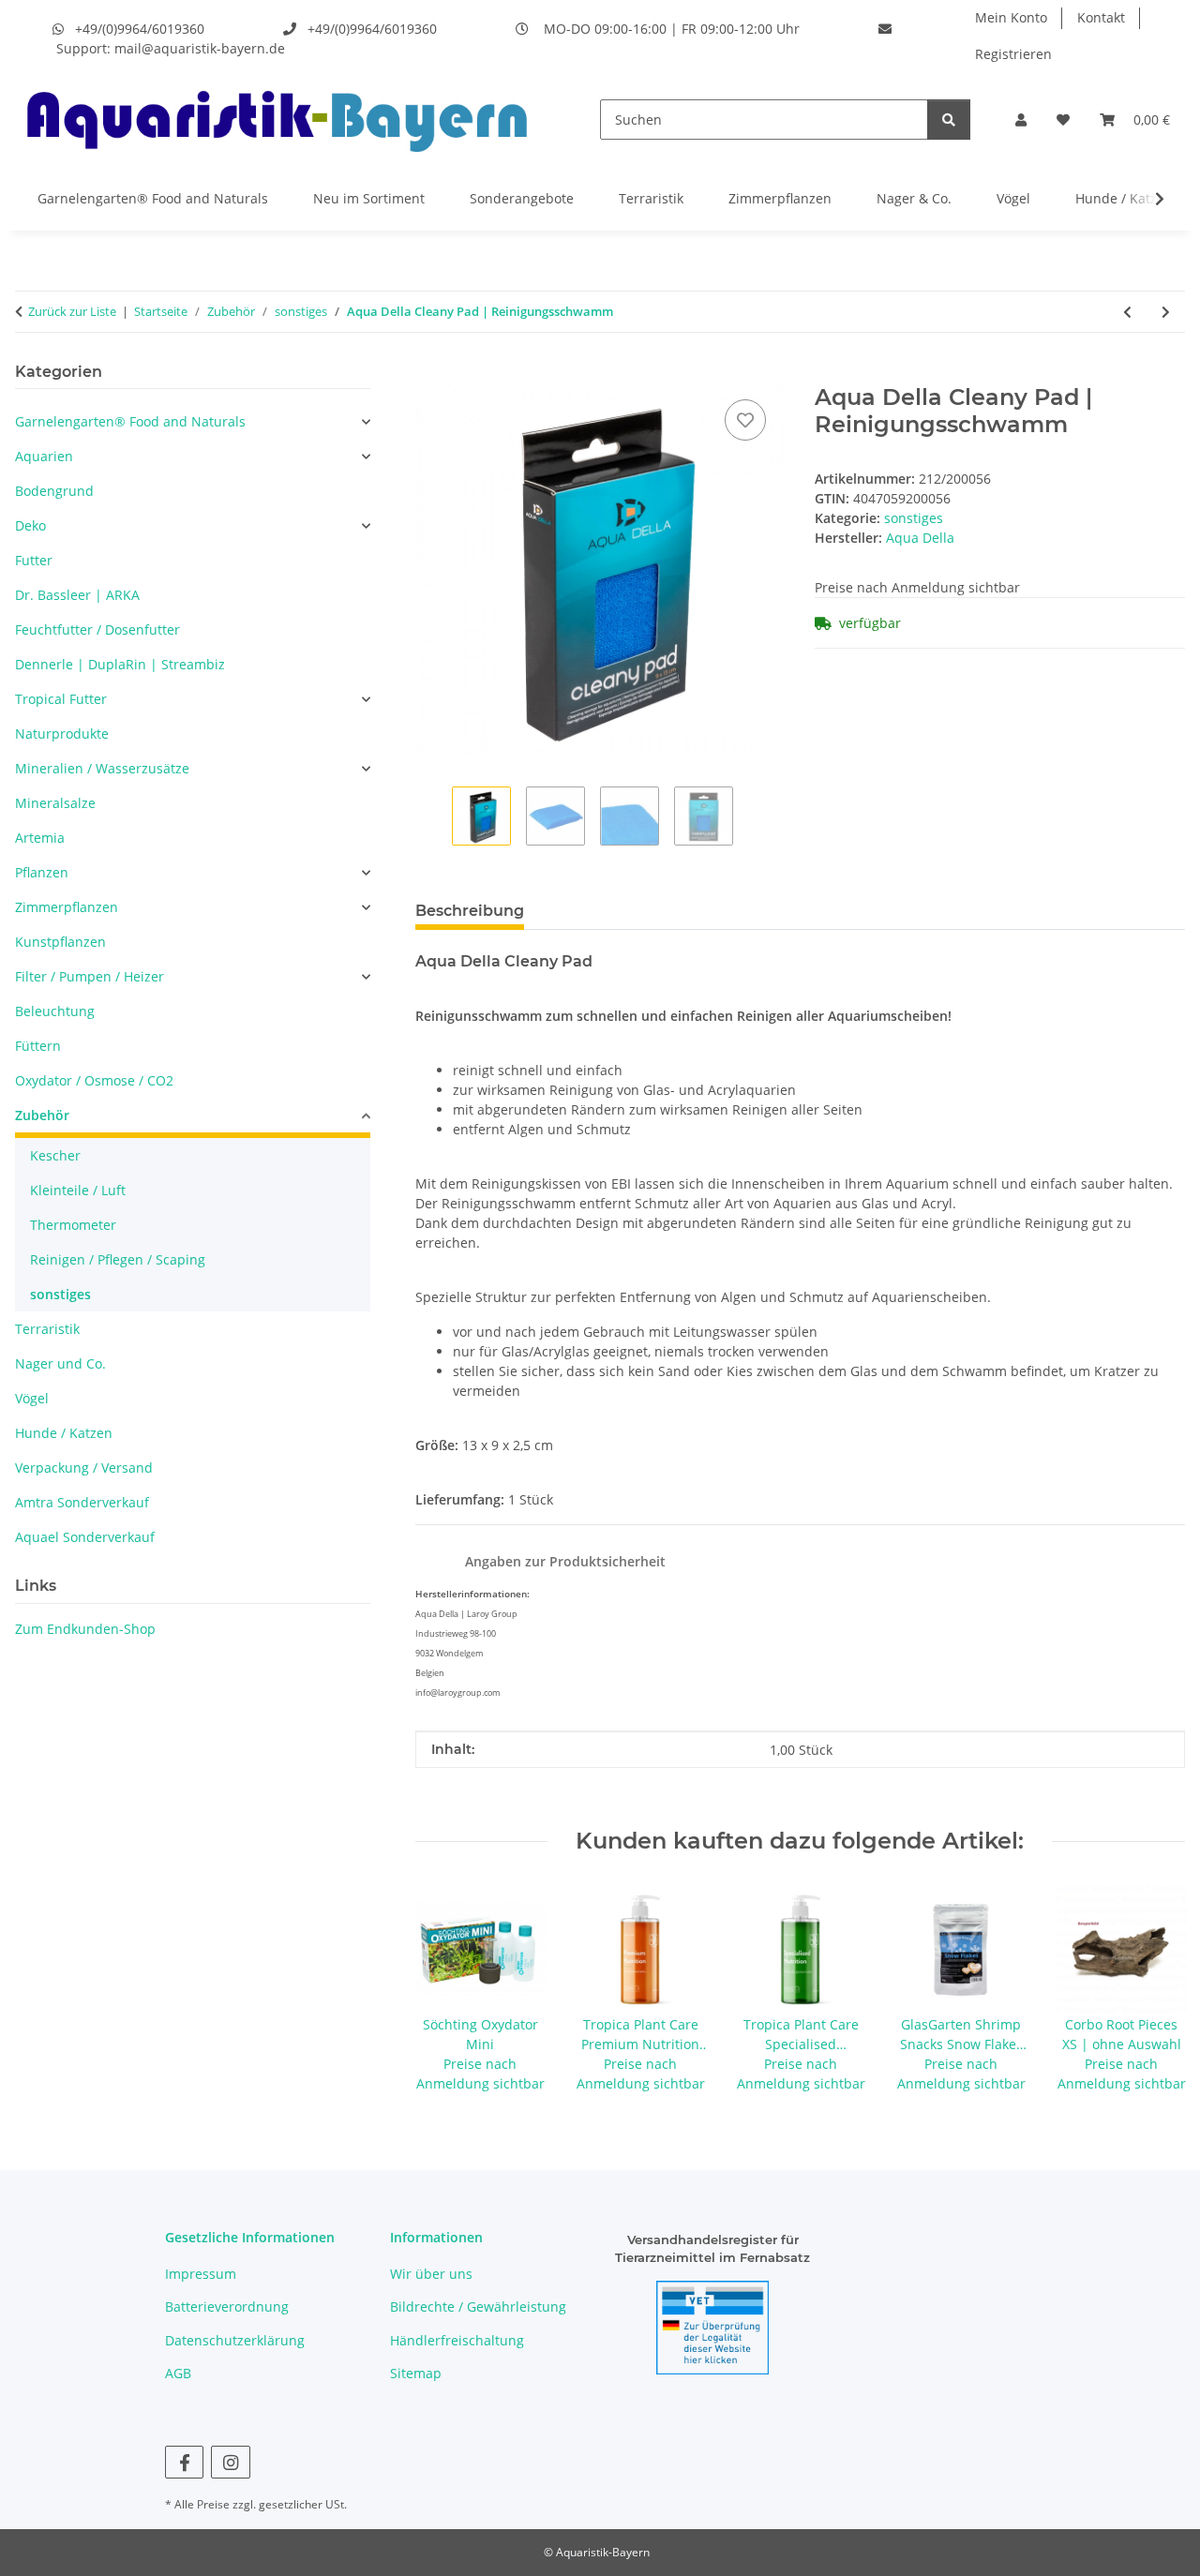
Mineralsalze (55, 803)
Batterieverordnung (227, 2306)
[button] (1021, 120)
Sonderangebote (522, 198)
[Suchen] (949, 120)
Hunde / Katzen (1124, 198)
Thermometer (73, 1225)
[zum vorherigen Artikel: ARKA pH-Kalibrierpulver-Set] (1127, 312)
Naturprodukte (62, 734)
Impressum (201, 2274)
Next (1155, 1990)
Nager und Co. (60, 1363)
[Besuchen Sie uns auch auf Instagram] (230, 2462)
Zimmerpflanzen (780, 198)
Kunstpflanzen (60, 942)
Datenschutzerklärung (235, 2340)
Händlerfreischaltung (457, 2340)
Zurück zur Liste (72, 311)
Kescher (55, 1155)
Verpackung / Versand (84, 1468)
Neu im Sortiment (369, 198)
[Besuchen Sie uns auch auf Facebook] (184, 2462)
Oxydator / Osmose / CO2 (94, 1080)
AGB (178, 2373)
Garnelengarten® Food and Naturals (153, 198)
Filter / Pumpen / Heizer (90, 976)
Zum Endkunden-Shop (85, 1629)
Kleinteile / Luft (78, 1190)
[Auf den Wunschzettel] (745, 420)
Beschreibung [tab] (470, 911)
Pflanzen (42, 872)
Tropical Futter (61, 699)
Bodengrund (54, 491)
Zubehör (42, 1115)
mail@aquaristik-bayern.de (200, 48)
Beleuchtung (55, 1011)
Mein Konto (1011, 17)
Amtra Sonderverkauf (82, 1502)
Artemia (40, 838)
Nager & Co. (914, 198)
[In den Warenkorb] (430, 374)
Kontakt (1101, 17)
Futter (34, 560)
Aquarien (44, 456)
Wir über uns (431, 2274)
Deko (30, 525)
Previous (446, 1990)
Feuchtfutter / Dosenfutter (97, 629)
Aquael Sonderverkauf (85, 1537)
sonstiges (914, 518)
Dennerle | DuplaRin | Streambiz (120, 664)
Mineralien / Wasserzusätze (102, 768)
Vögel (1013, 198)
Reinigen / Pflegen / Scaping (118, 1259)
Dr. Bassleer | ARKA (77, 595)
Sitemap (416, 2373)
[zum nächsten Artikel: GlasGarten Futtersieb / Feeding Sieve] (1166, 312)
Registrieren (1013, 54)
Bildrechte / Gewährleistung (478, 2306)
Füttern (38, 1046)
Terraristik (651, 198)
